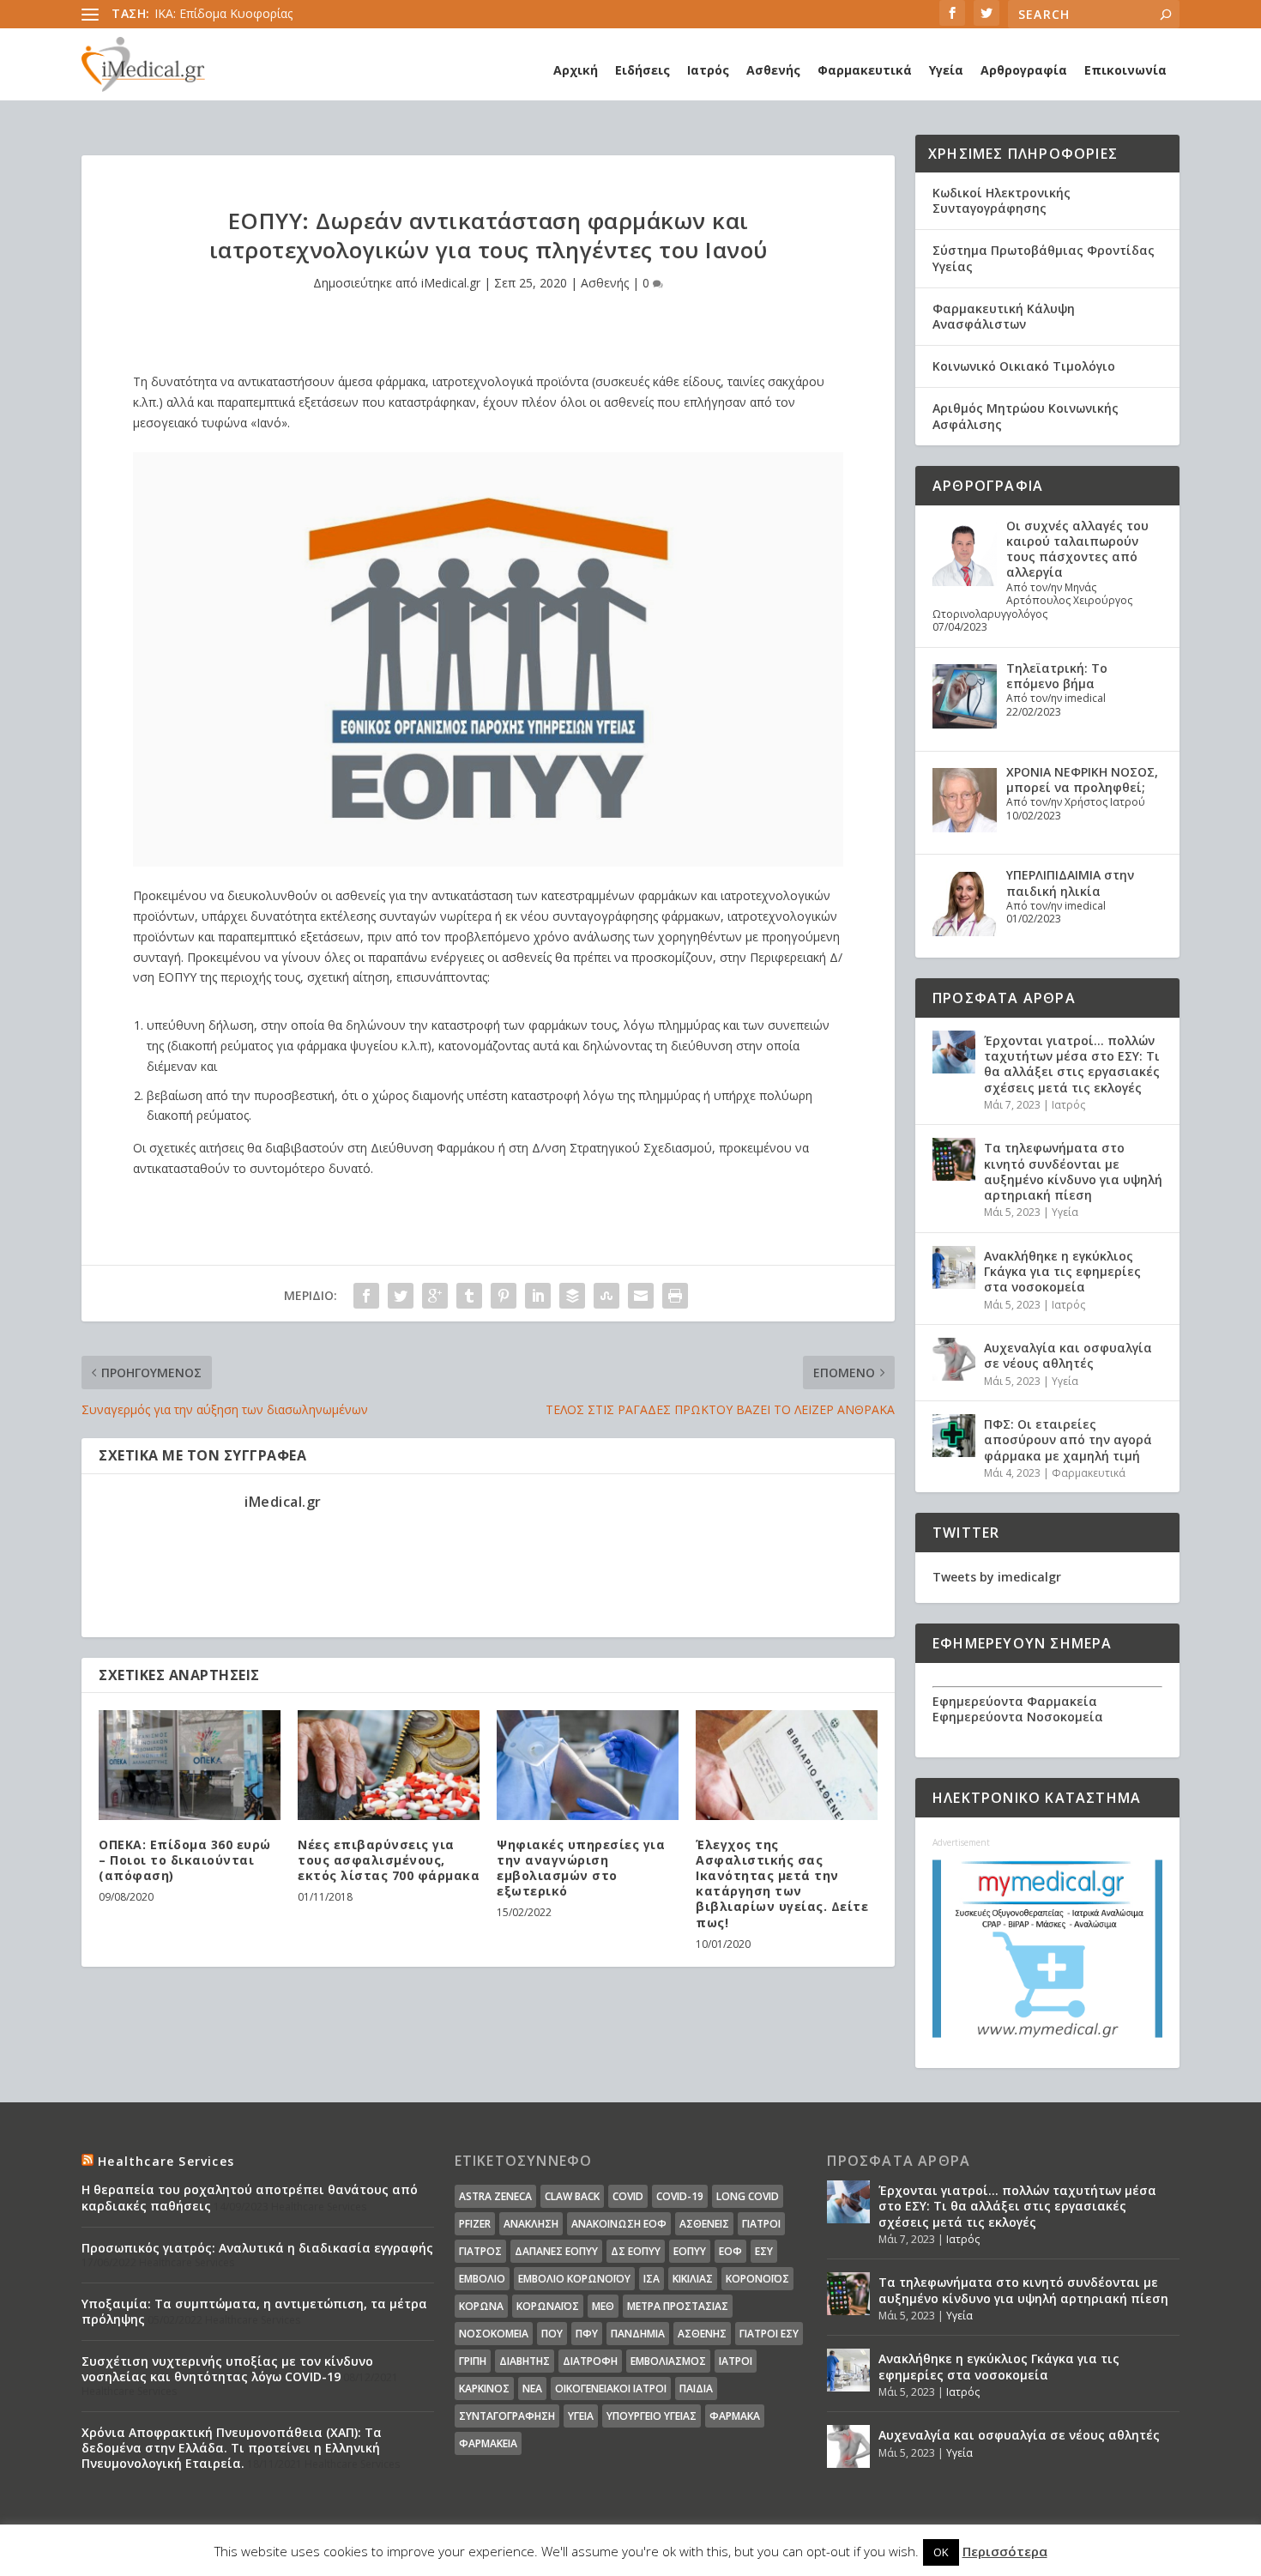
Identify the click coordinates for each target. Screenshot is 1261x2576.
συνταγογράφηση (507, 2416)
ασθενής (702, 2334)
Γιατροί (761, 2224)
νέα (532, 2389)
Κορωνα (481, 2306)
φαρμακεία (488, 2443)
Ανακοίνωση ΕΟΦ (619, 2224)
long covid (748, 2196)
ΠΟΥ (552, 2334)
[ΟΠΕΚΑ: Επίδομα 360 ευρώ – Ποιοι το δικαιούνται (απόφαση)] (190, 1765)
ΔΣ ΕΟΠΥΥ (636, 2251)
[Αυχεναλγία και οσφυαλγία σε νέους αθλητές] (954, 1359)
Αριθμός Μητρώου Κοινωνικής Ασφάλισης (1026, 416)
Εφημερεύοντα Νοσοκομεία (1018, 1717)
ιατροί (736, 2361)
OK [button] (941, 2552)
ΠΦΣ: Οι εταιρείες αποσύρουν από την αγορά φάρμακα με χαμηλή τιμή (1068, 1439)
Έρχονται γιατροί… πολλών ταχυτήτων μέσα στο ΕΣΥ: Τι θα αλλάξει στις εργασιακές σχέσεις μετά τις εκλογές (1072, 1064)
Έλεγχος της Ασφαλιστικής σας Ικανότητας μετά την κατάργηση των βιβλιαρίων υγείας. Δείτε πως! (782, 1884)
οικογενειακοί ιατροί (611, 2389)
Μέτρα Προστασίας (678, 2306)
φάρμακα (735, 2416)
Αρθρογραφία (1024, 70)
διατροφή (590, 2361)
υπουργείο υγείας (652, 2416)
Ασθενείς (704, 2224)
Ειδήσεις (643, 70)
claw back (572, 2196)
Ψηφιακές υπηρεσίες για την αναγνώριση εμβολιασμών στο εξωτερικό (581, 1868)
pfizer (475, 2224)
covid (628, 2196)
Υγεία (946, 70)
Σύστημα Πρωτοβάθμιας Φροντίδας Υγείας (1044, 258)
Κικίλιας (693, 2279)
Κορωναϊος (548, 2306)
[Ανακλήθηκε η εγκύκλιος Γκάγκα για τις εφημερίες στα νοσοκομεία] (954, 1267)
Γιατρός (480, 2251)
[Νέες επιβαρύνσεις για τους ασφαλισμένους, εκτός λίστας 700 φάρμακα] (389, 1765)
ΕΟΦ (730, 2251)
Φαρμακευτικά (865, 70)
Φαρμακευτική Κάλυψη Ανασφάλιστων (1004, 316)
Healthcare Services (166, 2161)
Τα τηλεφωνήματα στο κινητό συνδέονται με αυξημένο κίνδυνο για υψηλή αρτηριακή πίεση (1073, 1171)
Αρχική (576, 70)
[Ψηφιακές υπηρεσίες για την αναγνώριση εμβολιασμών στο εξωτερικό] (588, 1765)
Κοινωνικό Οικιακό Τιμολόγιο (1024, 366)
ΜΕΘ (603, 2306)
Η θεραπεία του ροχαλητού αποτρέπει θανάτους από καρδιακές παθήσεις (250, 2197)
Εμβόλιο (482, 2279)
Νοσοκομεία (494, 2334)
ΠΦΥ (587, 2334)
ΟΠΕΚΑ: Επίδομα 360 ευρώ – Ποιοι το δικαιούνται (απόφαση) (185, 1860)
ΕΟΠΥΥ (690, 2251)
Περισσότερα (1005, 2551)
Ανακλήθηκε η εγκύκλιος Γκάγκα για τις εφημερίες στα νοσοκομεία (1062, 1271)
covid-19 (680, 2196)
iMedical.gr (451, 283)
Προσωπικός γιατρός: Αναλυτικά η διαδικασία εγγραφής (257, 2248)
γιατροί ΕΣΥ (769, 2334)
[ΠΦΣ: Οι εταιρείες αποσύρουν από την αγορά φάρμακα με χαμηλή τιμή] (954, 1436)
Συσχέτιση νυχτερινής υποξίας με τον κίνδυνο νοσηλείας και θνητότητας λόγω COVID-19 (227, 2369)
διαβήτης (525, 2361)
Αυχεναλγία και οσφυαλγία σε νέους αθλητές (1068, 1355)
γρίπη (473, 2361)
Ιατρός (708, 70)
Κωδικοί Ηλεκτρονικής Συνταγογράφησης (1002, 200)
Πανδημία (638, 2334)
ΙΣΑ (652, 2279)
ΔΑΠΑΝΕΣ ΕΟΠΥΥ (556, 2251)
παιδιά (696, 2389)
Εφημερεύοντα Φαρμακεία (1015, 1701)
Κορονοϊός (757, 2279)
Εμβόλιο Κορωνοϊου (574, 2279)
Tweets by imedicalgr (997, 1577)
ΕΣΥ (764, 2251)
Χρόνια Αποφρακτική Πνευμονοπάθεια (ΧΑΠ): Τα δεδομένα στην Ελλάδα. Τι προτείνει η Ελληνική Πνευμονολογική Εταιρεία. (232, 2448)
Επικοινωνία (1125, 70)
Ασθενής (773, 70)
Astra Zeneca (495, 2196)
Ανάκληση (531, 2224)
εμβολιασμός (668, 2361)
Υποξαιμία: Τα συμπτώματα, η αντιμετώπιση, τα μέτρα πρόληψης (254, 2311)
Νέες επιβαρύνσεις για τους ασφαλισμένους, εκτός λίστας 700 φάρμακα (389, 1860)
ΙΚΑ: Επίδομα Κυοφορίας (223, 13)
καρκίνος (484, 2389)
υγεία (581, 2416)
